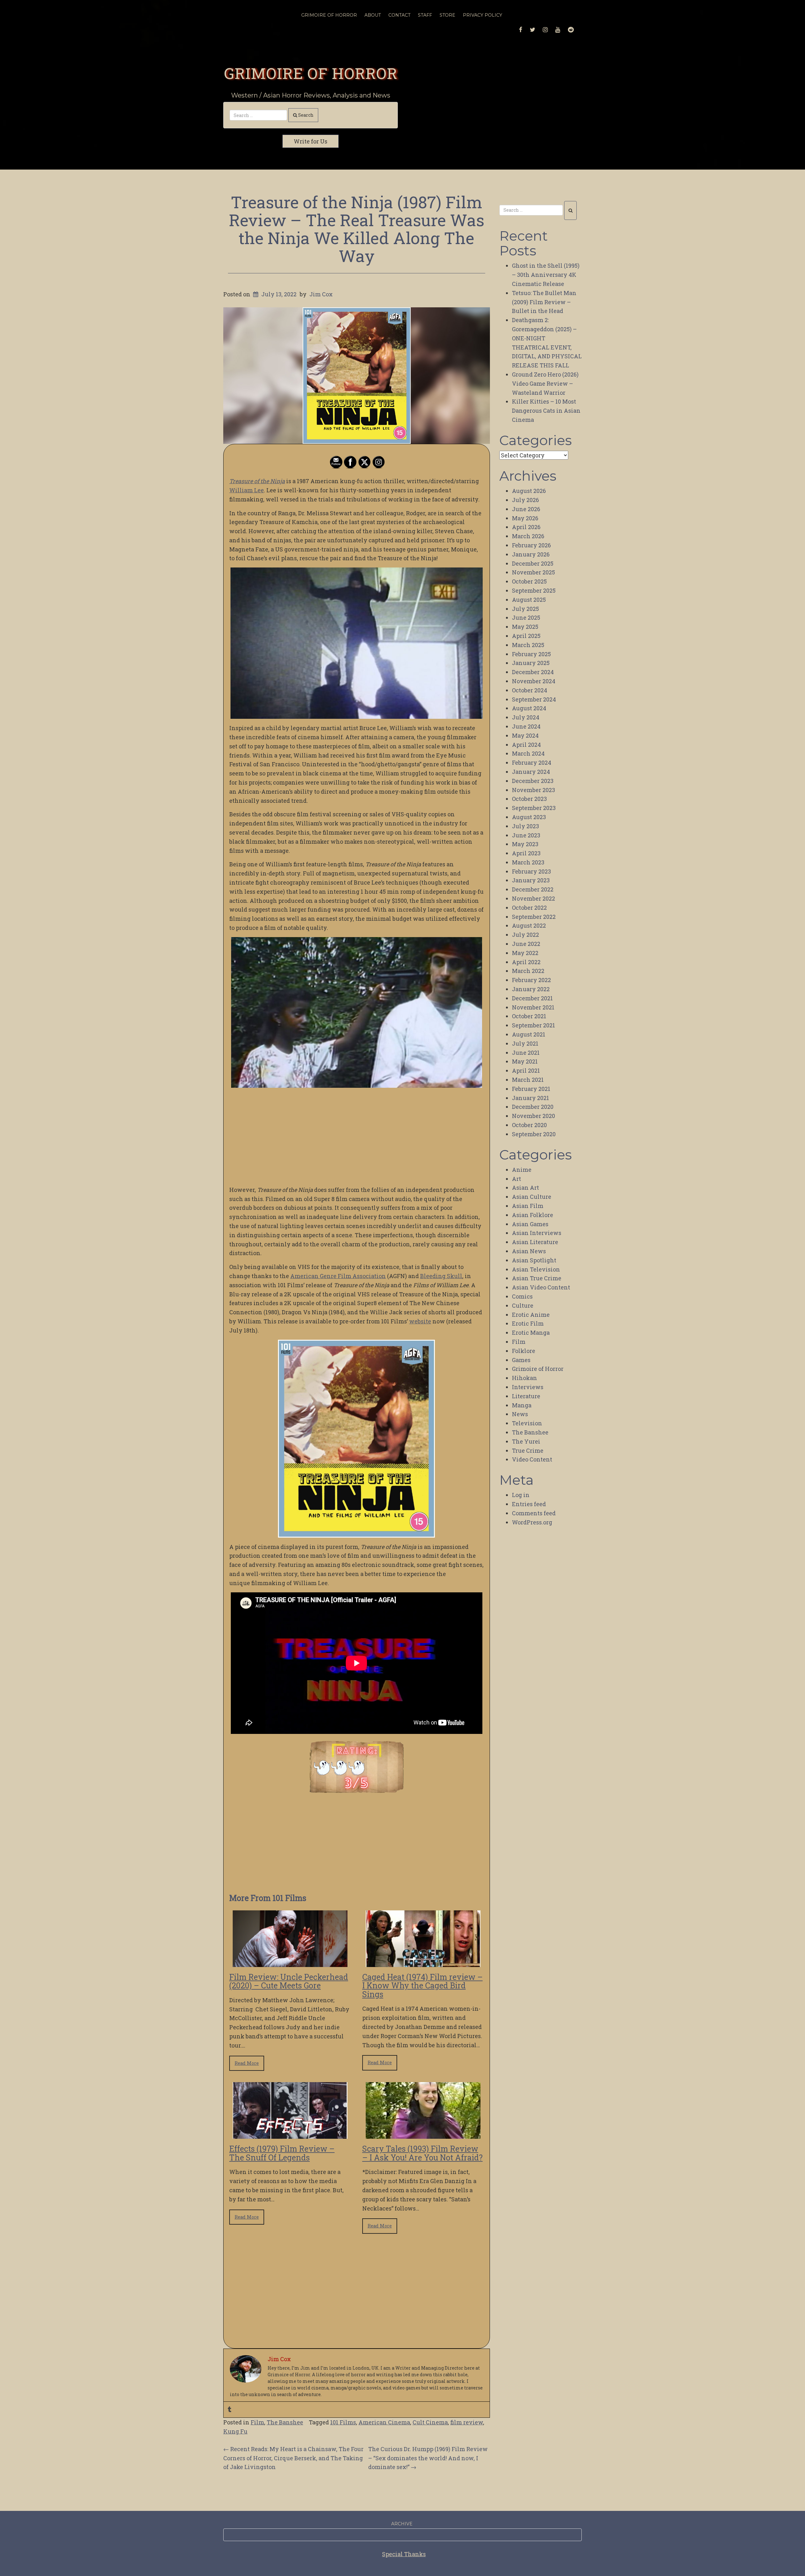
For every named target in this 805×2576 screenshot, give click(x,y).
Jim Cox (321, 294)
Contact (399, 15)
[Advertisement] (357, 1137)
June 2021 (526, 1053)
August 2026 (529, 491)
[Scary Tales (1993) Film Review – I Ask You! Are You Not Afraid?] (423, 2134)
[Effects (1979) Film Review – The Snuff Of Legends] (290, 2134)
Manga (522, 1405)
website (420, 1321)
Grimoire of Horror (311, 73)
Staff (425, 15)
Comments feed (534, 1513)
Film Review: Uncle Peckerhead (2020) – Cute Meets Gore (289, 1981)
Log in (521, 1495)
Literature (526, 1396)
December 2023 (533, 781)
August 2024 (529, 708)
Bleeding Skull (441, 1276)
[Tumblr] (230, 2410)
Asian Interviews (537, 1233)
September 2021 (533, 1025)
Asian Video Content (541, 1287)
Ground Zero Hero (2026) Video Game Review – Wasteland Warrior (545, 383)
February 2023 (531, 871)
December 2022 (533, 889)
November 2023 (533, 790)
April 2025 (526, 636)
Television (527, 1423)
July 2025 (525, 609)
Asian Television (536, 1269)
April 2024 (526, 745)
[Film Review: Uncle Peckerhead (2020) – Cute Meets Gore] (290, 1962)
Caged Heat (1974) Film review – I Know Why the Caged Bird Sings (422, 1986)
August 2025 (529, 600)
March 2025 (528, 645)
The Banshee (285, 2422)
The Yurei (526, 1441)
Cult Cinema (430, 2422)
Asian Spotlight (534, 1260)
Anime (522, 1170)
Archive (402, 2524)
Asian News (529, 1251)
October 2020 (529, 1125)
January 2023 (531, 880)
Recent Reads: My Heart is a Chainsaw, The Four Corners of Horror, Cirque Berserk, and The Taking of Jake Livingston (293, 2458)
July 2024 (526, 717)
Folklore (524, 1351)
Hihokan (525, 1378)
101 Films (343, 2422)
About (373, 15)
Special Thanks (404, 2554)
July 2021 (525, 1043)
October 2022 (529, 908)
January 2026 (531, 554)
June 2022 (526, 944)
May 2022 (525, 953)
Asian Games (530, 1224)
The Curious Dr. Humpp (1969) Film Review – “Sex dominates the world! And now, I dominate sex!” (428, 2458)
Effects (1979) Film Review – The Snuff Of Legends (282, 2153)
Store (447, 15)
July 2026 (525, 500)
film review (467, 2422)
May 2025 (525, 627)
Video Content (532, 1459)
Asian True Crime (537, 1278)
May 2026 (525, 518)
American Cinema (384, 2422)
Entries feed (529, 1504)
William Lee (247, 490)
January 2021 (530, 1098)
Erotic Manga (531, 1333)
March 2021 (528, 1080)
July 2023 (525, 826)
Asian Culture (532, 1197)
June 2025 (526, 617)
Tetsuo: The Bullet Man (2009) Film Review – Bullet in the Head (544, 302)
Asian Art (525, 1187)
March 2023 (528, 862)
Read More (247, 2063)
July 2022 (525, 935)
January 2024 (531, 772)
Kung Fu (235, 2431)
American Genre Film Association (338, 1276)
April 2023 (526, 853)
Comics (522, 1296)
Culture (523, 1305)
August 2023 (529, 817)
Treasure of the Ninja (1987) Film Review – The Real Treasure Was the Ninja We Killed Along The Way (357, 229)
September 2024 (534, 699)
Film (257, 2422)
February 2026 (531, 545)
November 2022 (533, 898)
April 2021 (526, 1070)
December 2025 (533, 563)
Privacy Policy (483, 15)
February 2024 (532, 763)
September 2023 (534, 808)
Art (516, 1179)
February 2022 (531, 980)
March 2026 (528, 536)
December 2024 (533, 672)
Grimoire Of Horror (329, 15)
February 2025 (531, 654)
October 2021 (529, 1016)
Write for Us (311, 141)
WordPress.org (532, 1522)
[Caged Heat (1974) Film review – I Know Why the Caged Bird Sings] (423, 1962)
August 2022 (529, 925)
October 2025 (529, 581)
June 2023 (526, 835)
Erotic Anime (531, 1315)
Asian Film (528, 1206)
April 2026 (526, 527)
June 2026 (526, 509)
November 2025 (533, 572)
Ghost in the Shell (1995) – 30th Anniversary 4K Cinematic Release (546, 275)
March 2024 (528, 753)
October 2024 (530, 690)
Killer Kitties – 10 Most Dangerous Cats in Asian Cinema (546, 411)
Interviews (528, 1387)
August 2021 (529, 1034)
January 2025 (531, 663)
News (520, 1414)
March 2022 (528, 971)
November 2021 (533, 1007)
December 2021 (532, 998)
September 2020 (534, 1134)
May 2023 (525, 844)
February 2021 (531, 1089)
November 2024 (534, 681)
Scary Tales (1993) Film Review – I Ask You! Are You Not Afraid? (422, 2153)
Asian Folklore (533, 1215)
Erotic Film (528, 1323)
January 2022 (531, 989)
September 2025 (534, 590)
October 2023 (529, 799)
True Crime (528, 1450)
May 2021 (525, 1061)
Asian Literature (535, 1242)
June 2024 (526, 726)
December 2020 (533, 1107)
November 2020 (533, 1116)
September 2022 (534, 917)
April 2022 (526, 962)
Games (521, 1360)
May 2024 (525, 735)
